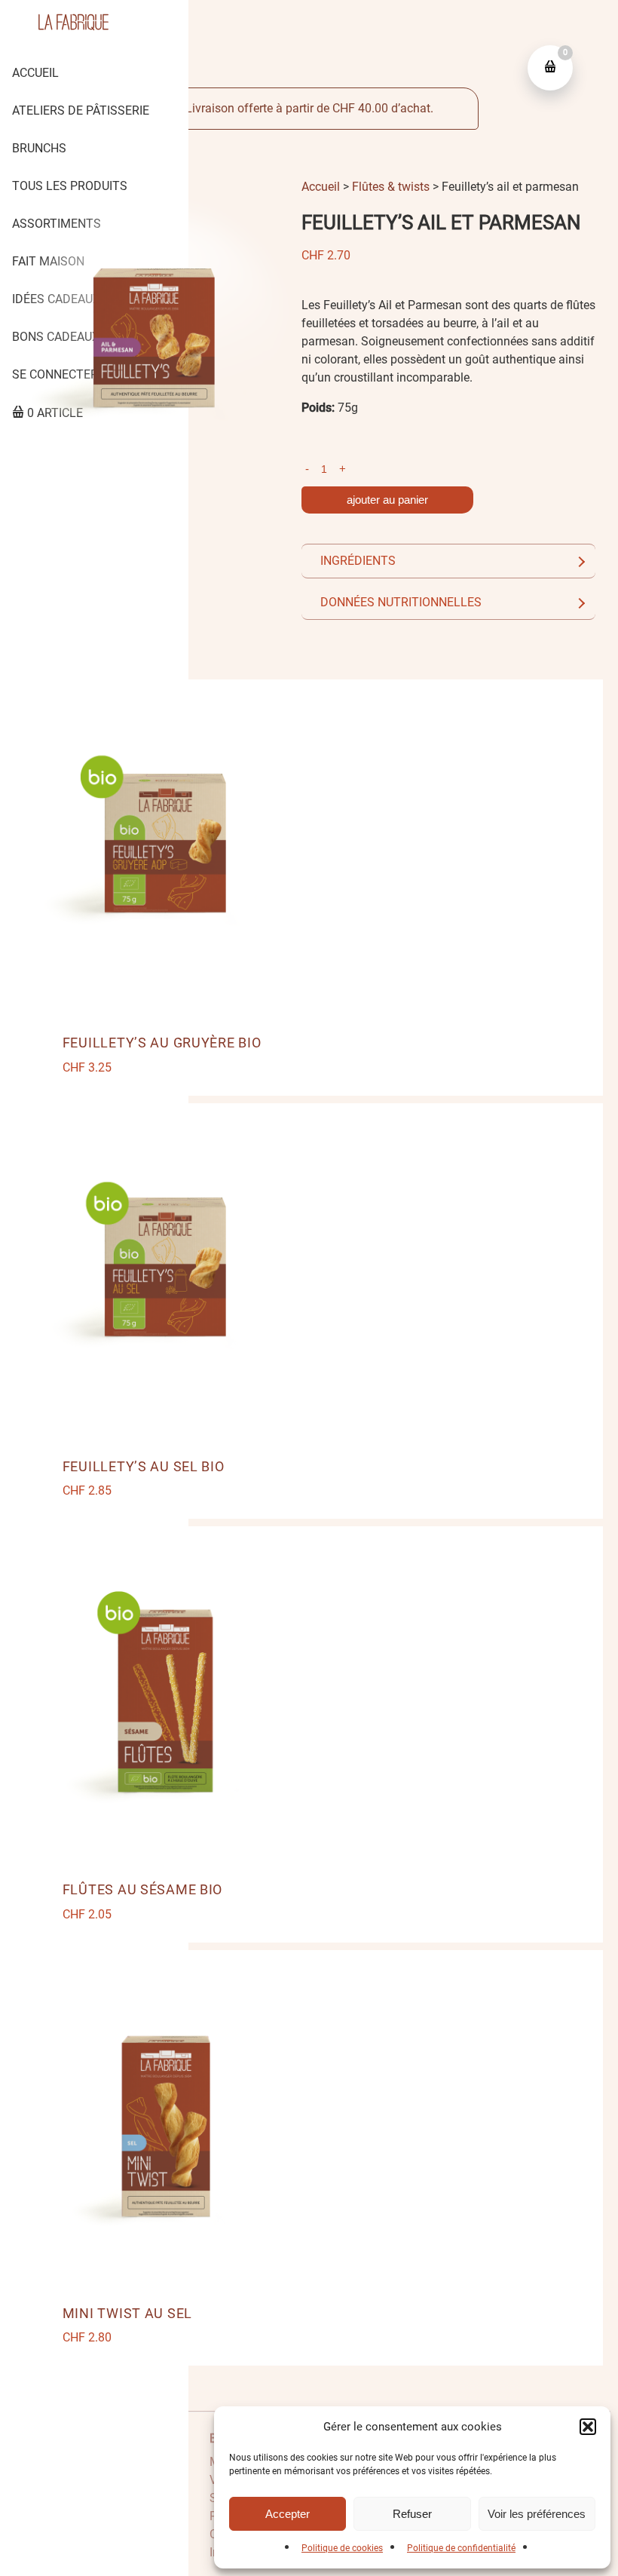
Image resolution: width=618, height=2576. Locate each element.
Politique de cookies (342, 2548)
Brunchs (39, 148)
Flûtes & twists (391, 187)
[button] (588, 2427)
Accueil (35, 73)
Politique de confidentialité (461, 2548)
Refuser (412, 2514)
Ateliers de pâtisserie (81, 110)
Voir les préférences (537, 2514)
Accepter (288, 2514)
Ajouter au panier (387, 500)
